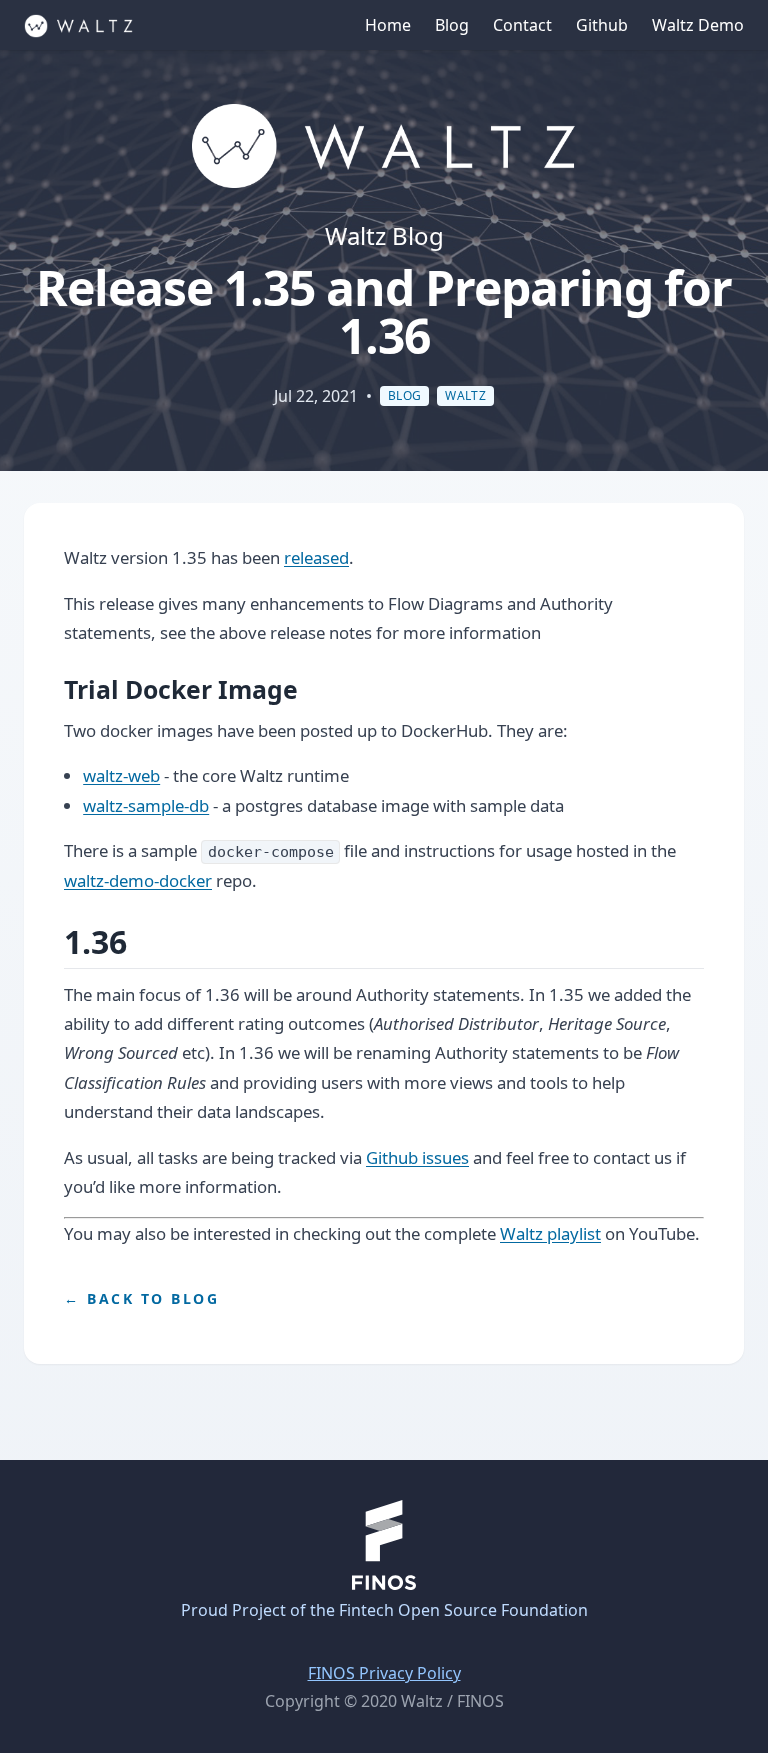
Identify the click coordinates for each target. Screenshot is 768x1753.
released (316, 557)
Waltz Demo (698, 25)
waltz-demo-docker (138, 880)
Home (388, 25)
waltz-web (121, 775)
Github (602, 25)
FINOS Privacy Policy (384, 1673)
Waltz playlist (550, 1233)
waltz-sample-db (146, 805)
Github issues (417, 1157)
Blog (452, 25)
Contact (522, 25)
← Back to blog (141, 1298)
